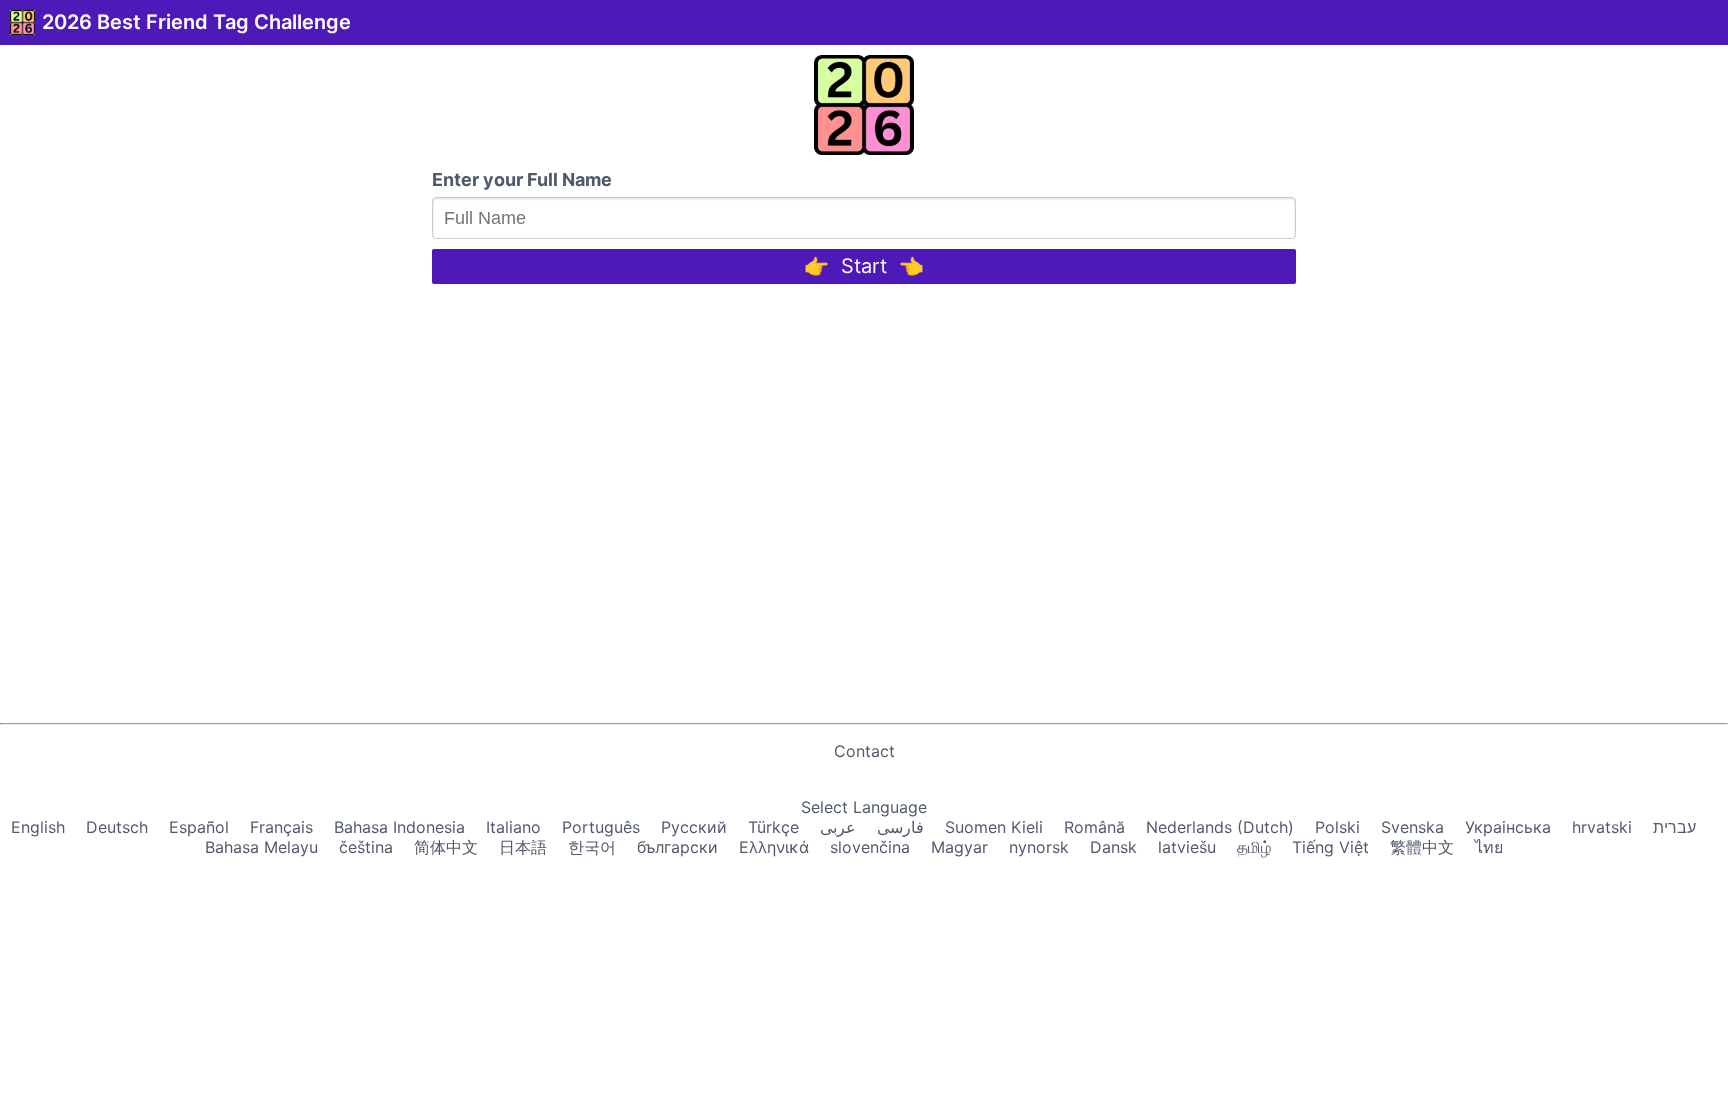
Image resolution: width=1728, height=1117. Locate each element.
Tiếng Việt (1330, 847)
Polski (1337, 827)
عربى (838, 827)
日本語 (523, 847)
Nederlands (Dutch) (1220, 827)
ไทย (1489, 847)
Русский (694, 827)
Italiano (513, 827)
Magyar (959, 847)
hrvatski (1602, 827)
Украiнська (1508, 827)
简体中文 (446, 847)
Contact (864, 751)
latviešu (1187, 847)
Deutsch (117, 827)
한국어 (592, 847)
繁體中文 (1422, 847)
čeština (366, 847)
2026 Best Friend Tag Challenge (196, 22)
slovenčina (870, 847)
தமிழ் (1254, 847)
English (38, 827)
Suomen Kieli (994, 827)
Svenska (1412, 827)
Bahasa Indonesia (399, 827)
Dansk (1113, 847)
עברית (1674, 827)
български (677, 847)
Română (1094, 827)
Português (601, 827)
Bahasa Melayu (261, 847)
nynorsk (1039, 847)
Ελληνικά (774, 847)
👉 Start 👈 (864, 266)
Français (281, 827)
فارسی (900, 827)
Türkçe (773, 827)
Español (199, 827)
